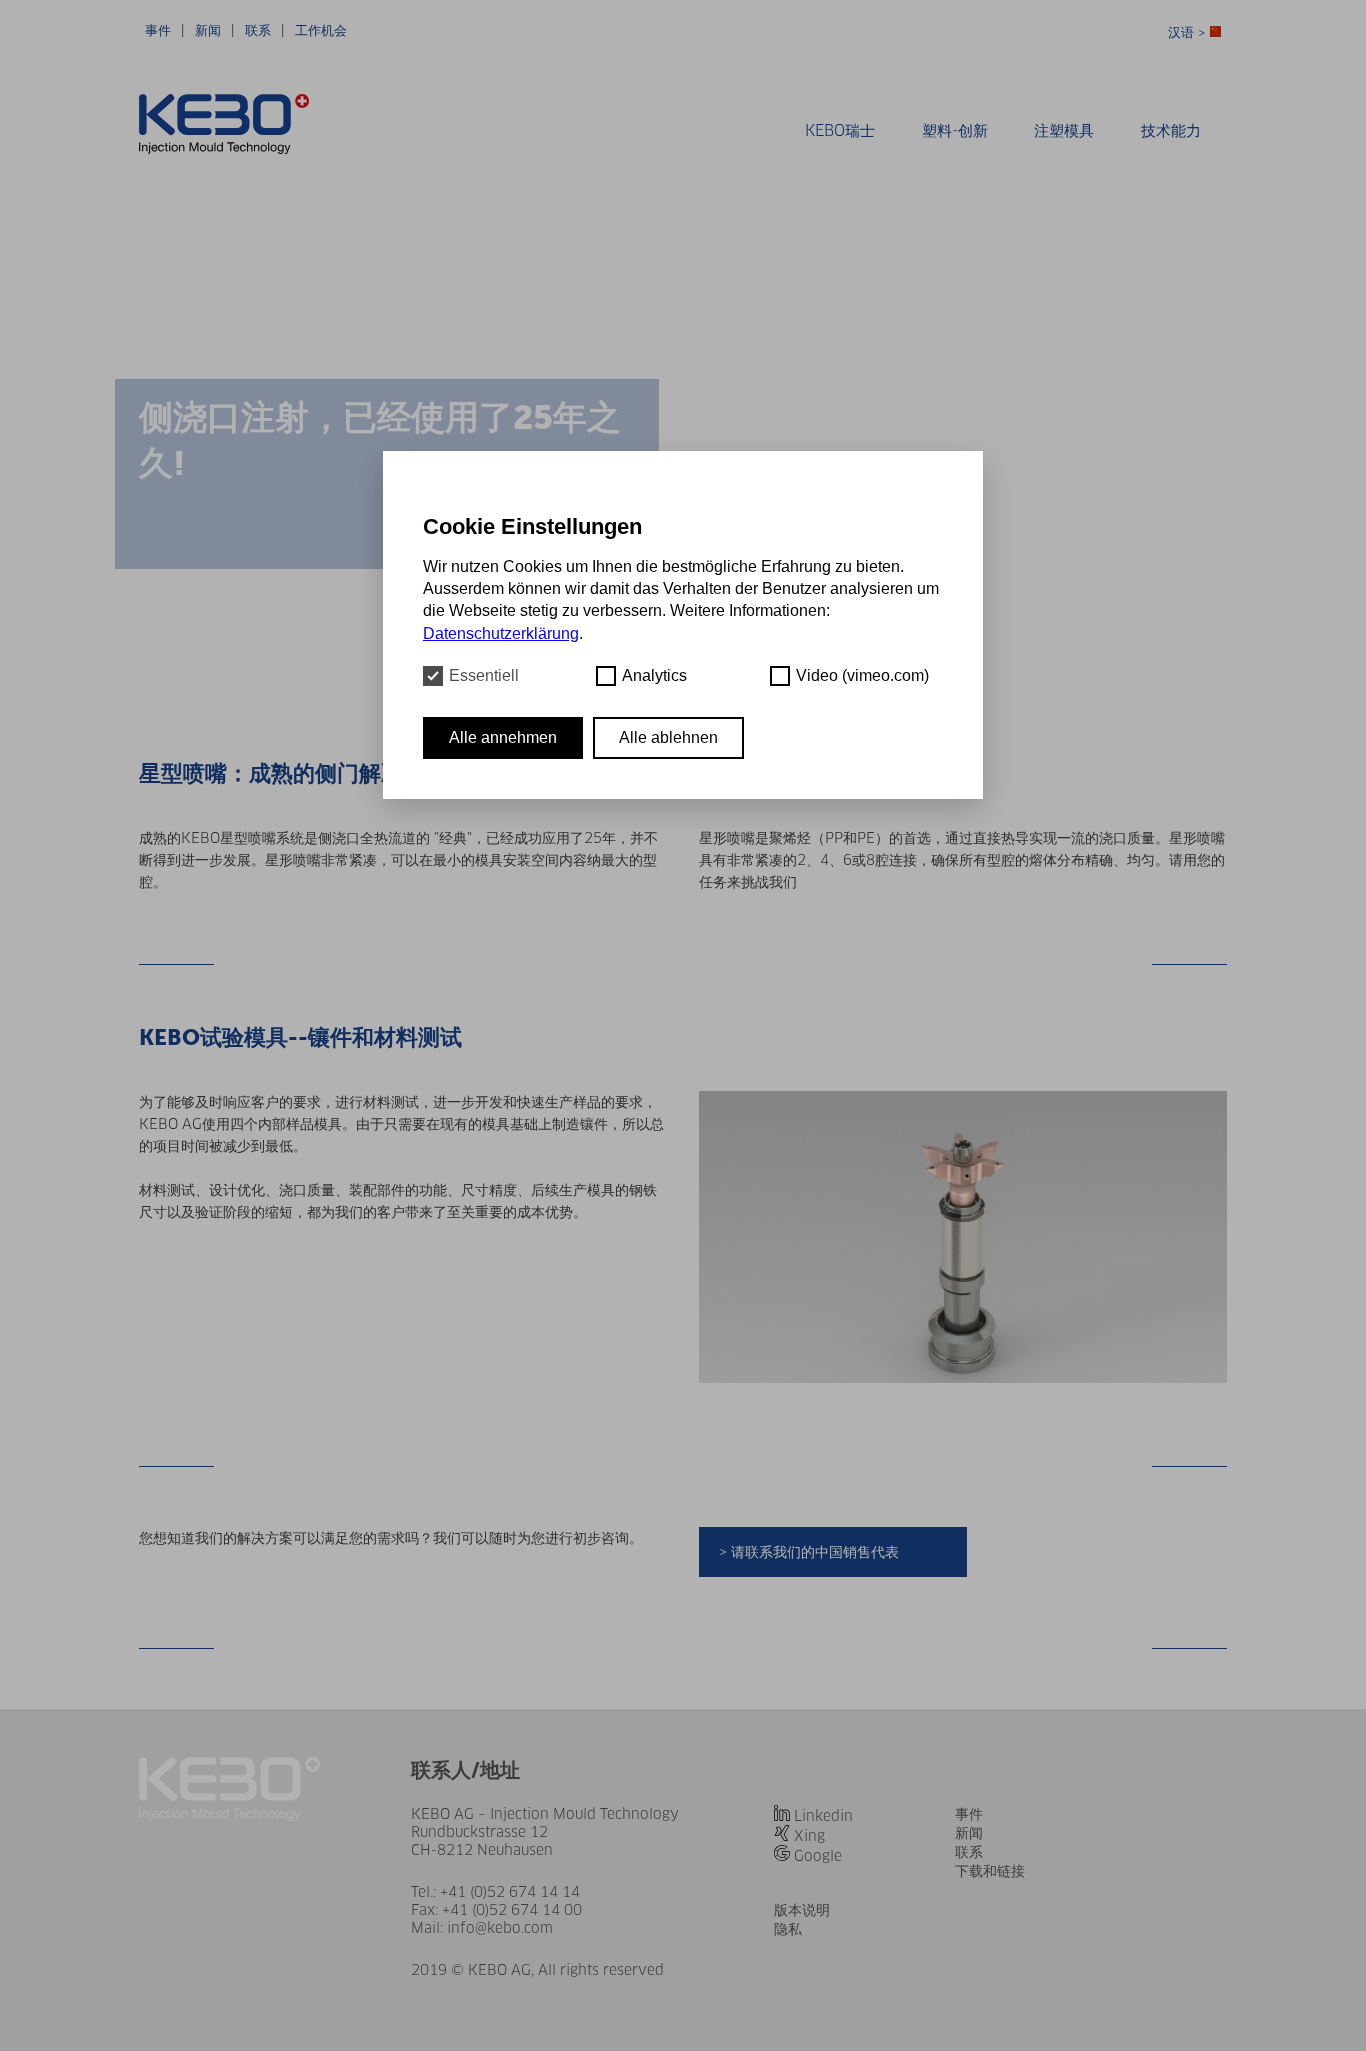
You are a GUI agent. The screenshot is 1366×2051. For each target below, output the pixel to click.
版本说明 (802, 1910)
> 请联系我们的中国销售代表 (809, 1552)
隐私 (788, 1929)
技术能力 (1171, 130)
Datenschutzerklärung (501, 633)
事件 (158, 30)
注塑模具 (1064, 130)
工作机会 (321, 30)
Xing (809, 1836)
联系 (258, 30)
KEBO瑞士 (840, 130)
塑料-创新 (955, 130)
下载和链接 (990, 1871)
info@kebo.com (500, 1928)
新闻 (208, 30)
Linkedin (823, 1816)
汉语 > (1189, 32)
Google (818, 1856)
